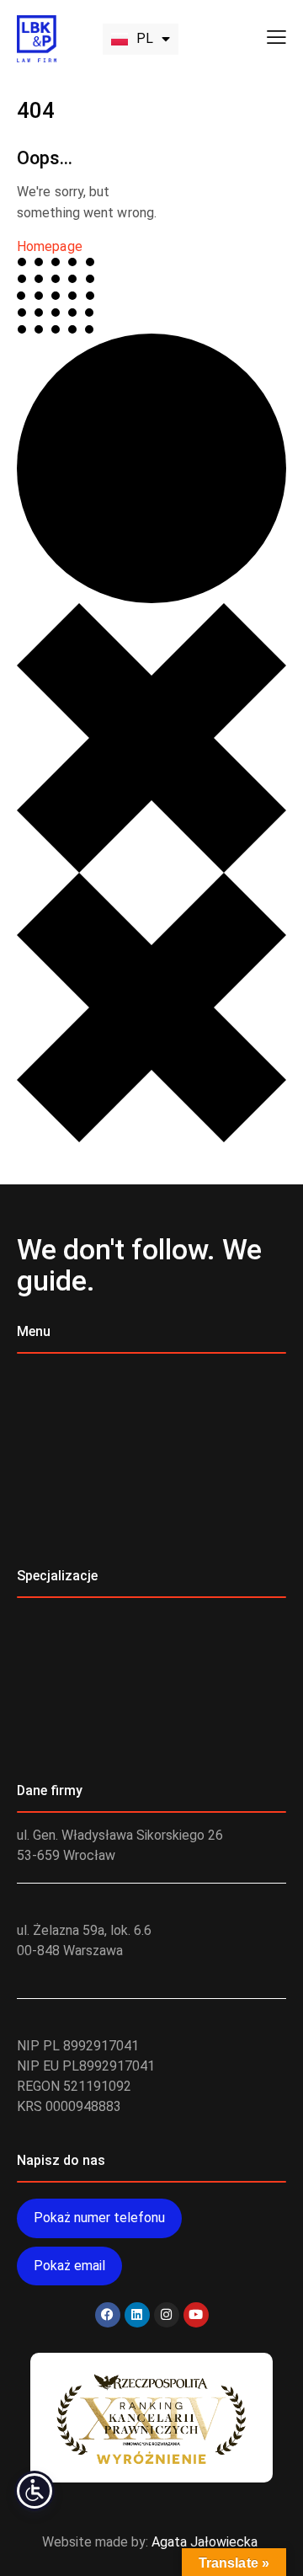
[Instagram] (167, 2315)
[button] (276, 37)
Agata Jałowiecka (205, 2542)
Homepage (50, 246)
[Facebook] (108, 2315)
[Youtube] (196, 2315)
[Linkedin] (137, 2315)
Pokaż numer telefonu (99, 2218)
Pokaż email (69, 2266)
